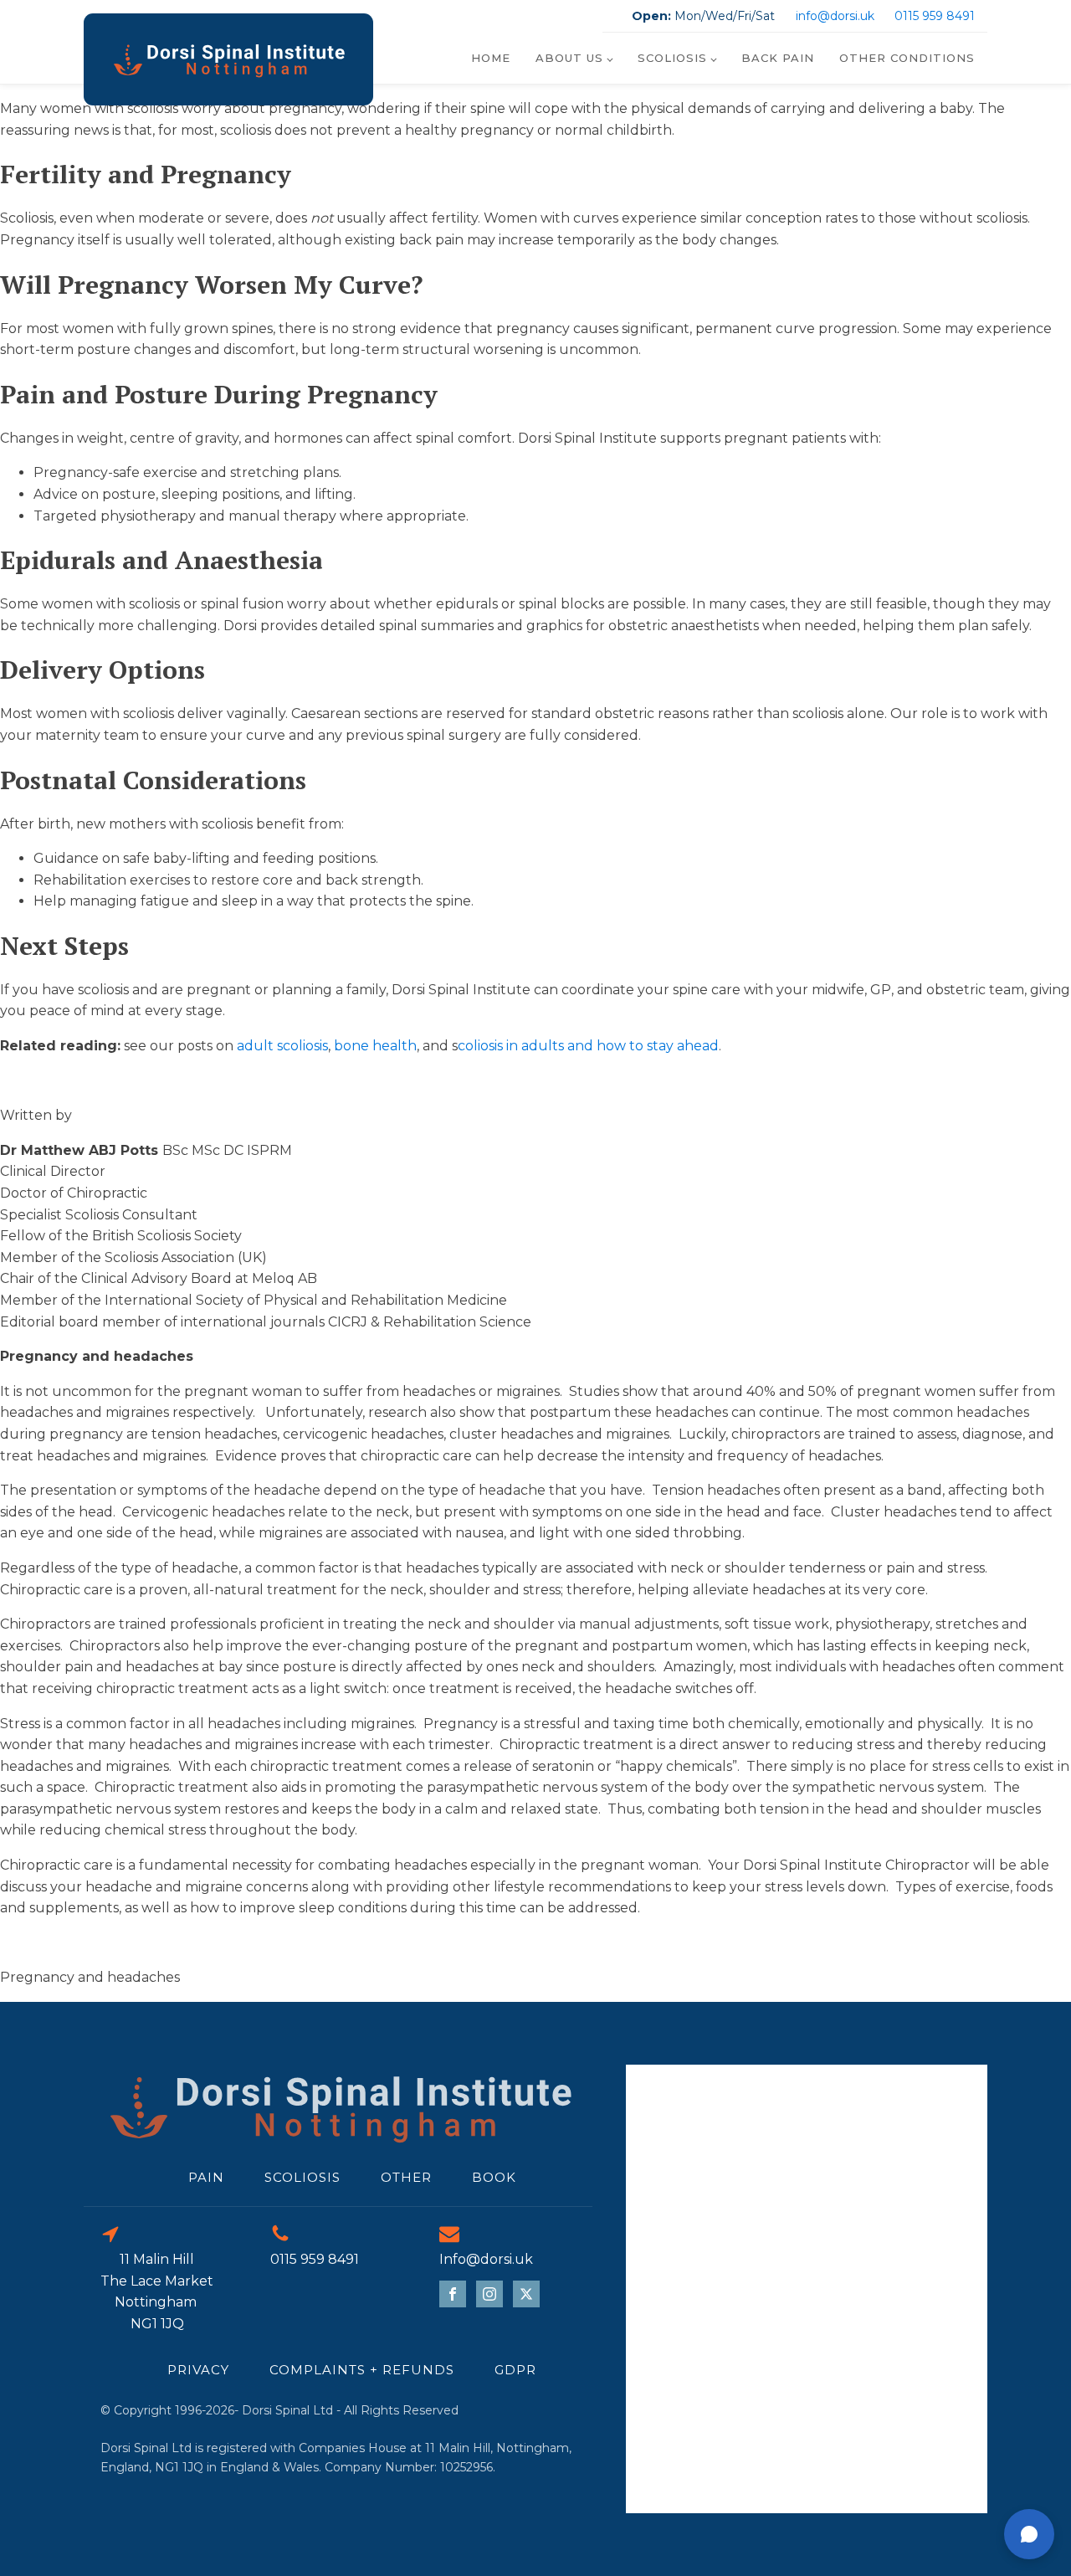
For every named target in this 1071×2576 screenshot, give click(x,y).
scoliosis (302, 2177)
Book (494, 2177)
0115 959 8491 (935, 16)
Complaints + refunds (362, 2370)
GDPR (515, 2370)
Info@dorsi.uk (486, 2259)
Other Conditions (907, 58)
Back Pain (778, 58)
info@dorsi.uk (835, 16)
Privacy (198, 2370)
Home (491, 58)
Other (406, 2177)
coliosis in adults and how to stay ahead (588, 1046)
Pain (206, 2177)
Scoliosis (672, 58)
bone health (375, 1046)
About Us (569, 58)
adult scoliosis (281, 1046)
